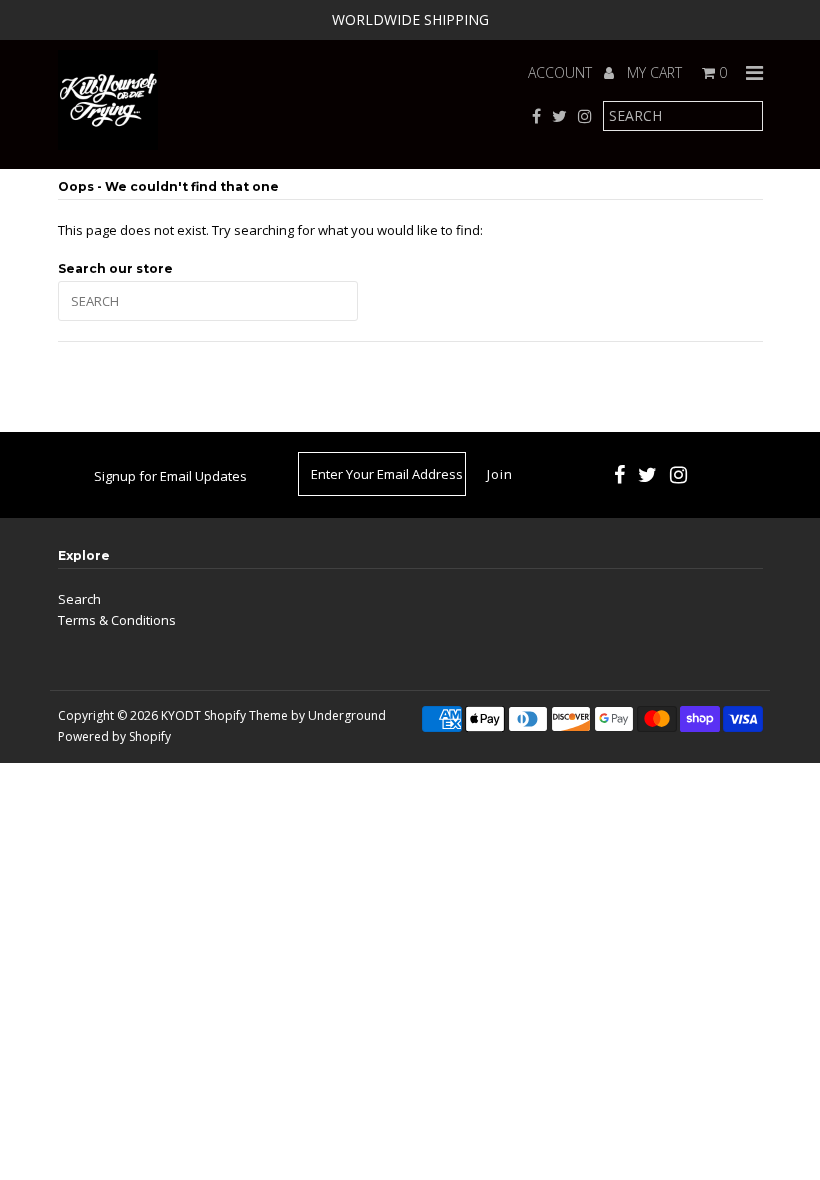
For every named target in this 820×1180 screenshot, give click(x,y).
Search (79, 599)
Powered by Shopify (114, 736)
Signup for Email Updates (170, 476)
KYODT (181, 715)
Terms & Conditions (117, 620)
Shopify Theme (246, 715)
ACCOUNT (562, 72)
